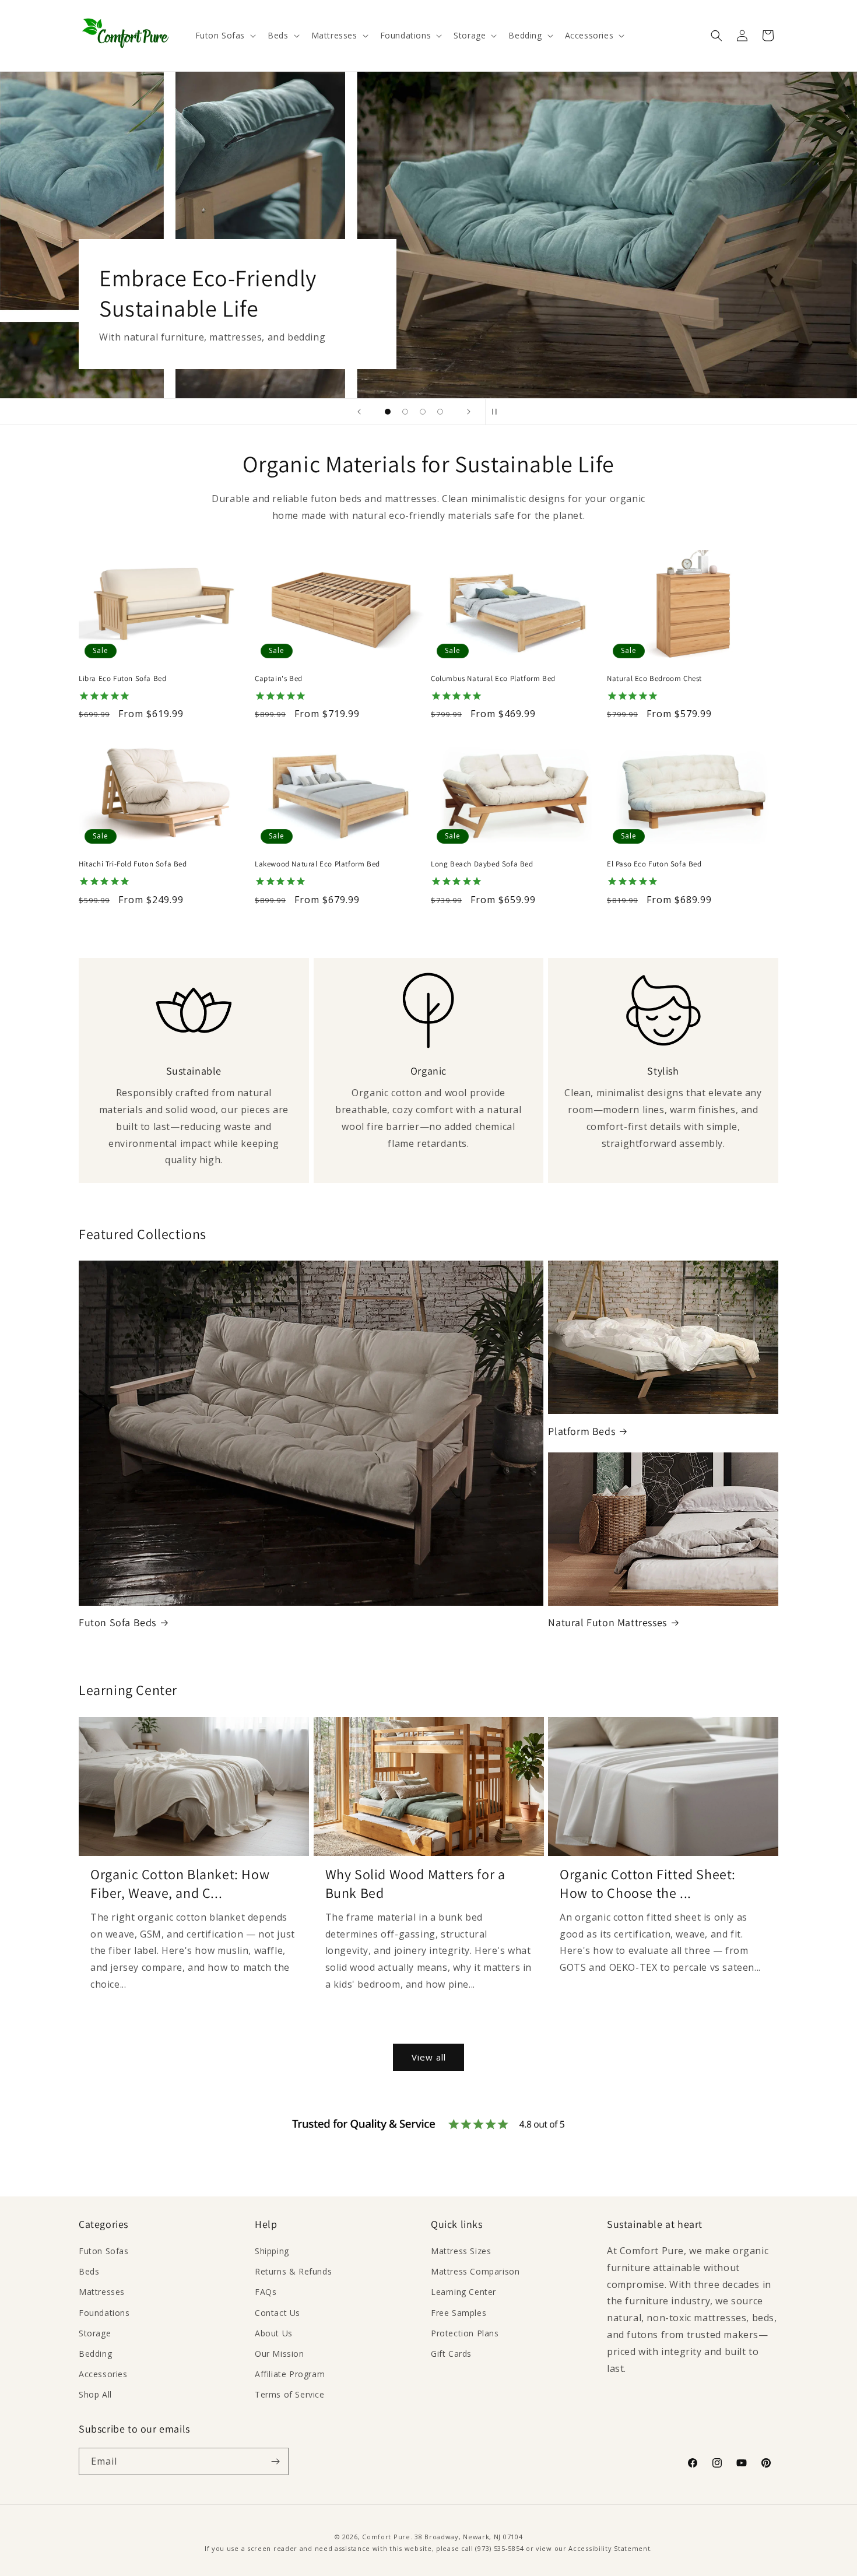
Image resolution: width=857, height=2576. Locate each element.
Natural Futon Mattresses (607, 1622)
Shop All (95, 2394)
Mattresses (102, 2292)
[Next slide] (469, 412)
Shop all (135, 332)
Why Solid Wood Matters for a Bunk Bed (415, 1883)
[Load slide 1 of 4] (388, 412)
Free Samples (459, 2313)
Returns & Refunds (293, 2271)
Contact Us (278, 2313)
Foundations (104, 2313)
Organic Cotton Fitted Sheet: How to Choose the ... (648, 1883)
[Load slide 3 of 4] (423, 412)
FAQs (266, 2292)
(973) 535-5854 (499, 2548)
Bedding (95, 2354)
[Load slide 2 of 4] (405, 412)
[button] (225, 36)
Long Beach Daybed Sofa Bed (482, 864)
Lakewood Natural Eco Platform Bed (317, 864)
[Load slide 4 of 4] (440, 412)
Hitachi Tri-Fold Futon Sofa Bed (133, 864)
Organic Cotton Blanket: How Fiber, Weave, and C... (180, 1883)
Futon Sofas (104, 2251)
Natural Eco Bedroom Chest (654, 679)
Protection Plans (465, 2333)
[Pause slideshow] (498, 412)
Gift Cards (451, 2354)
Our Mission (280, 2354)
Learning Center (463, 2292)
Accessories (103, 2374)
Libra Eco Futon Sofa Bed (122, 679)
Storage (95, 2333)
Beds (89, 2271)
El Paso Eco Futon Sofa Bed (654, 864)
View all (429, 2057)
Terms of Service (290, 2394)
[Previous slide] (359, 412)
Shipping (272, 2251)
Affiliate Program (290, 2374)
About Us (274, 2333)
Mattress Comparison (475, 2271)
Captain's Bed (279, 679)
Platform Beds (582, 1431)
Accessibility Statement (609, 2548)
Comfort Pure (386, 2537)
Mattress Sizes (461, 2251)
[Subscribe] (275, 2461)
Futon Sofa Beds (117, 1622)
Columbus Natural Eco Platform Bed (493, 679)
